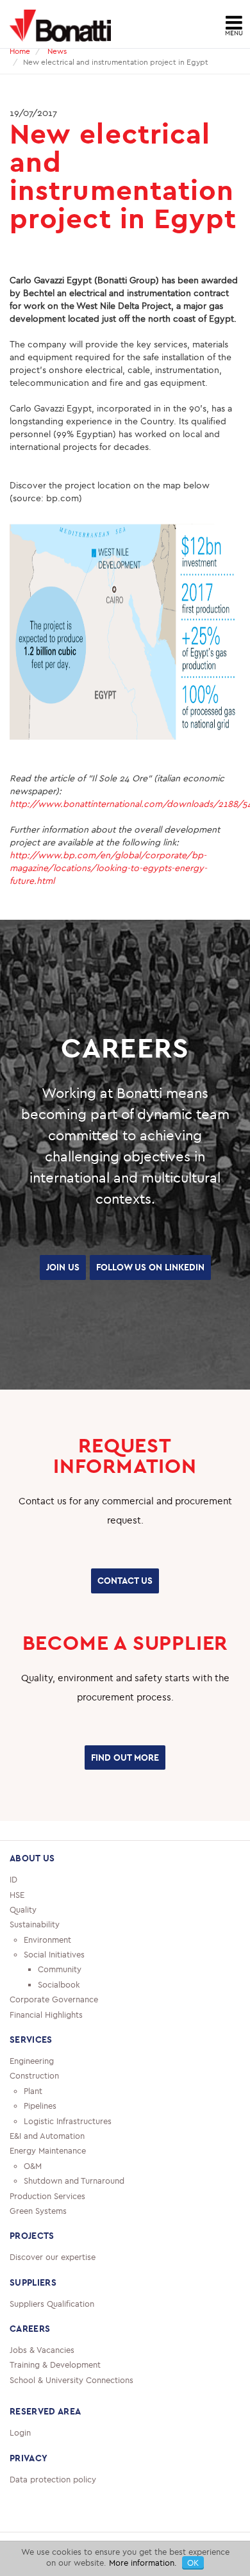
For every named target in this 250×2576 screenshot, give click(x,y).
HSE (17, 1919)
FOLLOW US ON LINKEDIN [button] (125, 1300)
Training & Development (55, 2389)
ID (13, 1904)
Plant (33, 2115)
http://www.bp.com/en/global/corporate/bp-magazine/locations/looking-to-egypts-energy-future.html (108, 868)
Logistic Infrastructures (68, 2145)
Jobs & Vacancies (42, 2375)
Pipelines (40, 2131)
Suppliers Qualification (52, 2328)
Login (20, 2457)
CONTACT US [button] (125, 1611)
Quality (23, 1934)
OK (193, 2563)
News (57, 51)
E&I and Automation (47, 2161)
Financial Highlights (46, 2039)
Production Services (47, 2220)
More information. (143, 2563)
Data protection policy (53, 2504)
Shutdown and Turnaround (74, 2206)
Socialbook (59, 2009)
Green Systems (38, 2236)
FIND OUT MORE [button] (125, 1784)
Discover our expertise (53, 2282)
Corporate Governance (54, 2024)
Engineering (32, 2086)
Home (20, 51)
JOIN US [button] (125, 1266)
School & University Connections (71, 2404)
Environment (47, 1964)
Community (60, 1994)
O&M (33, 2190)
